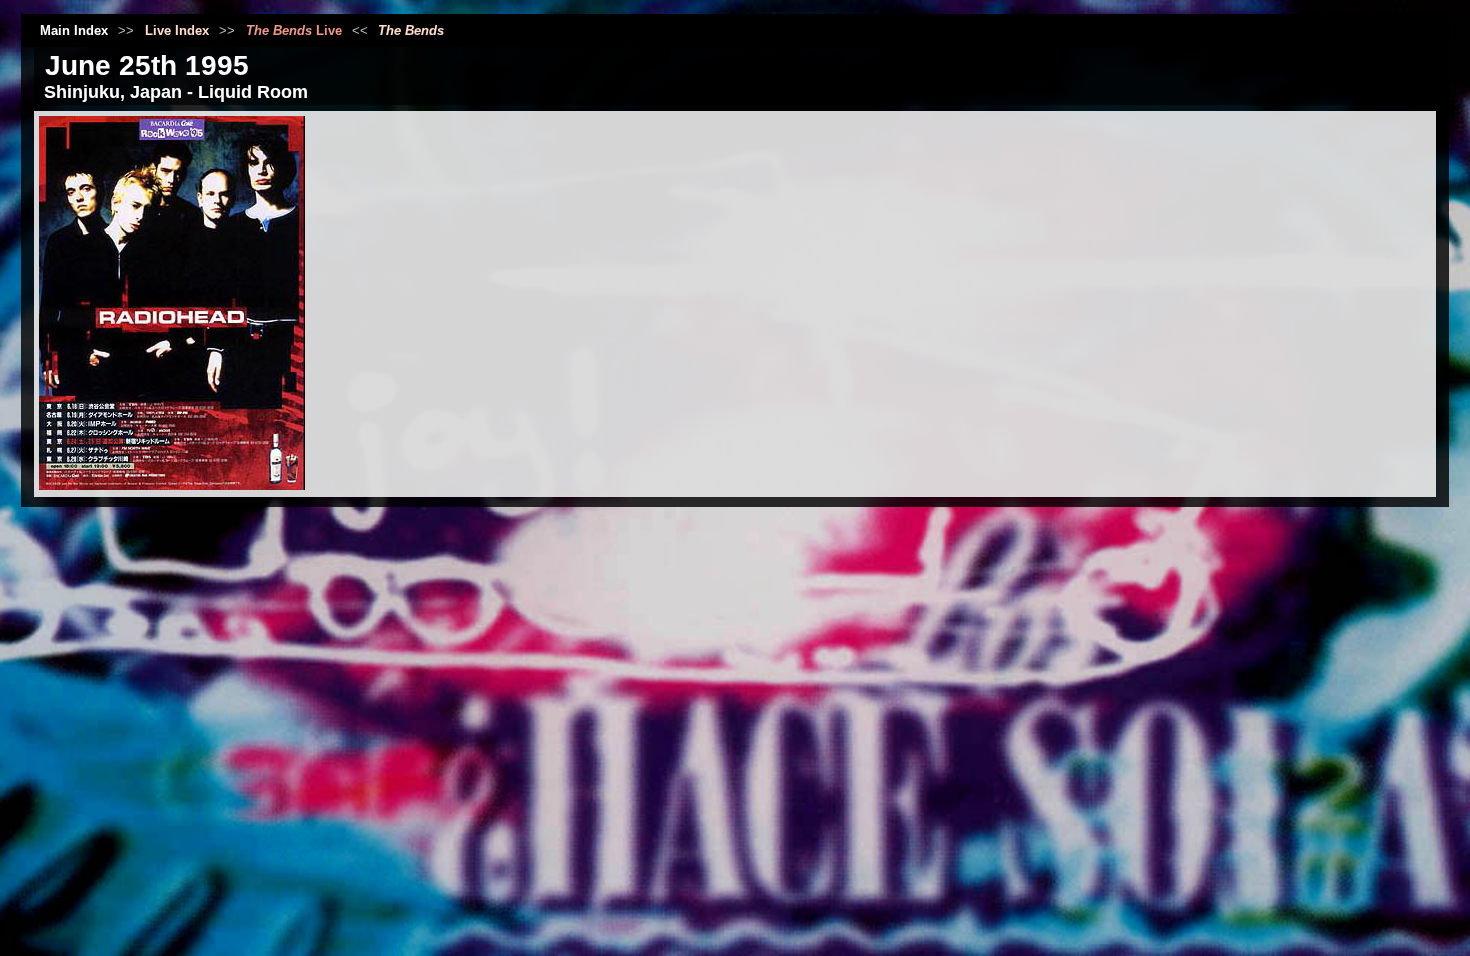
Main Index (74, 30)
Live (294, 30)
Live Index (177, 30)
